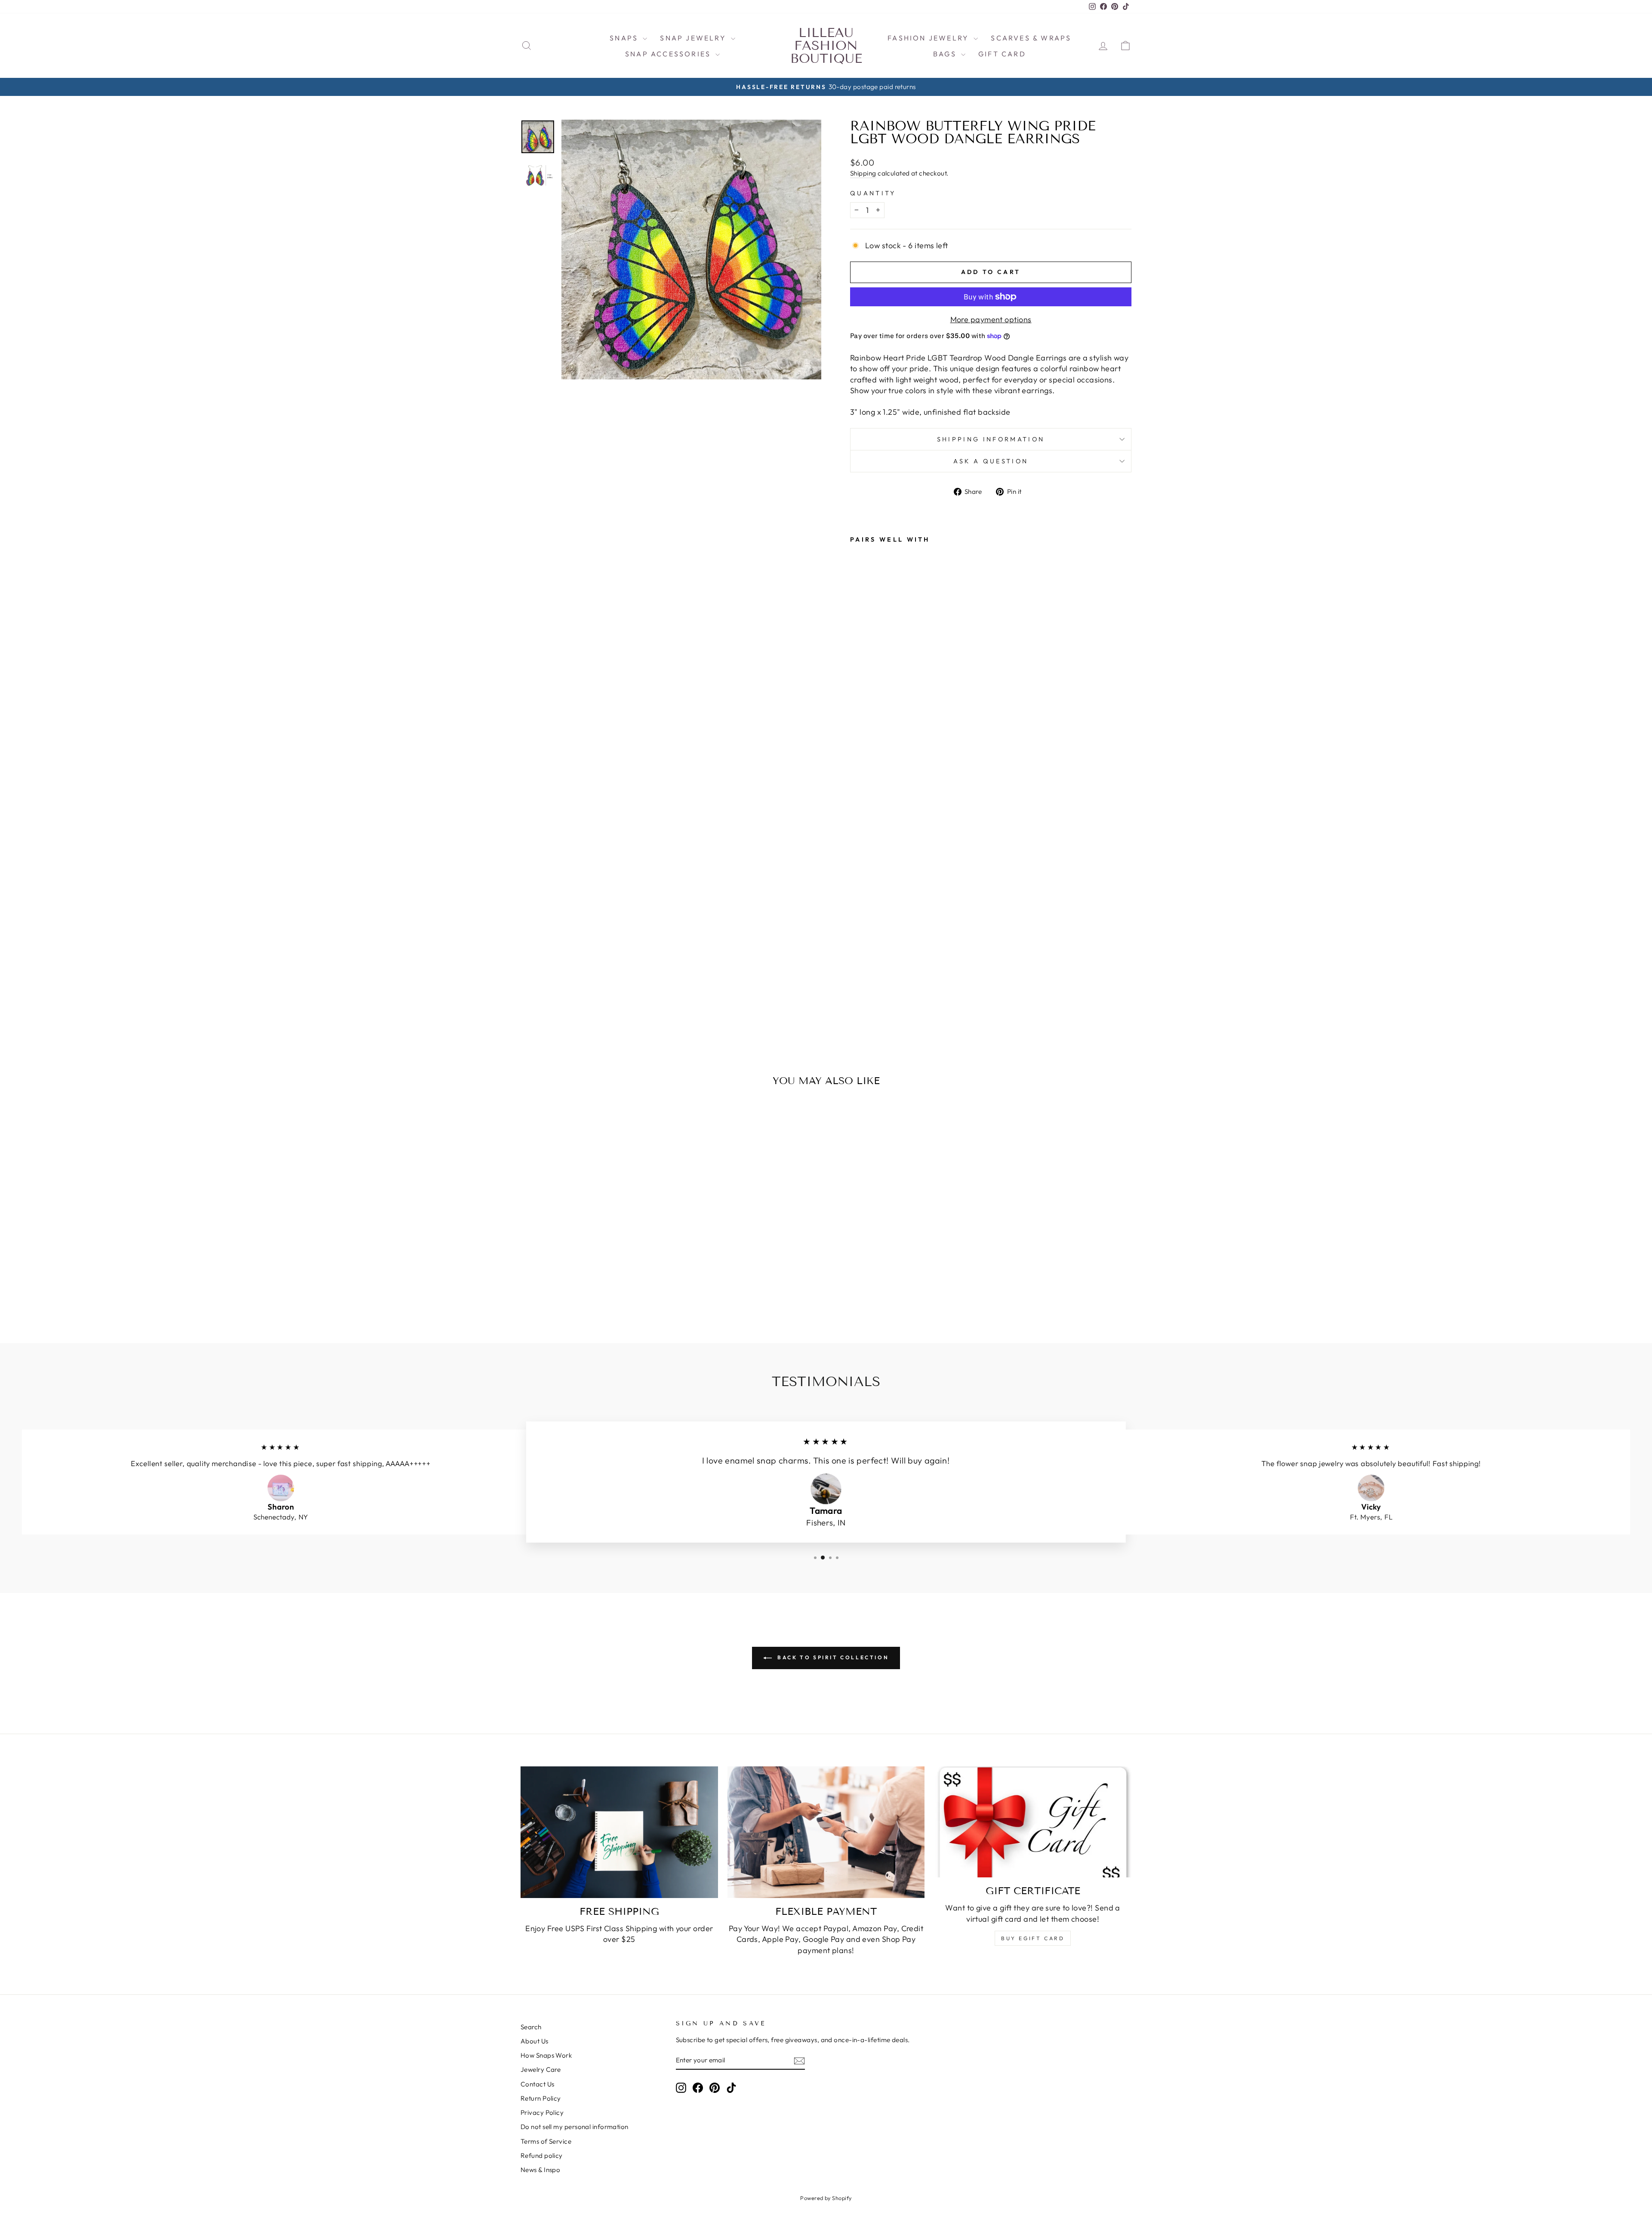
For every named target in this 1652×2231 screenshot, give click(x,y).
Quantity (873, 193)
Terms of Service (546, 2141)
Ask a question (991, 461)
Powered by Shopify (826, 2198)
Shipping (863, 173)
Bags (946, 54)
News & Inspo (540, 2170)
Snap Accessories (669, 54)
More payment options (991, 319)
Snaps (625, 38)
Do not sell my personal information (575, 2127)
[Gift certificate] (1033, 1822)
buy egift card (1033, 1938)
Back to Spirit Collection (832, 1657)
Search (531, 2027)
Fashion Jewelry (929, 38)
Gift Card (1002, 54)
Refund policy (542, 2156)
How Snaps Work (546, 2055)
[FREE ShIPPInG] (619, 1832)
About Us (535, 2041)
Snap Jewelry (694, 38)
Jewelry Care (541, 2069)
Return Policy (541, 2098)
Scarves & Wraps (1031, 38)
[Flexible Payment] (826, 1832)
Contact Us (538, 2084)
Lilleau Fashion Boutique (826, 46)
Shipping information (991, 439)
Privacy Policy (542, 2112)
